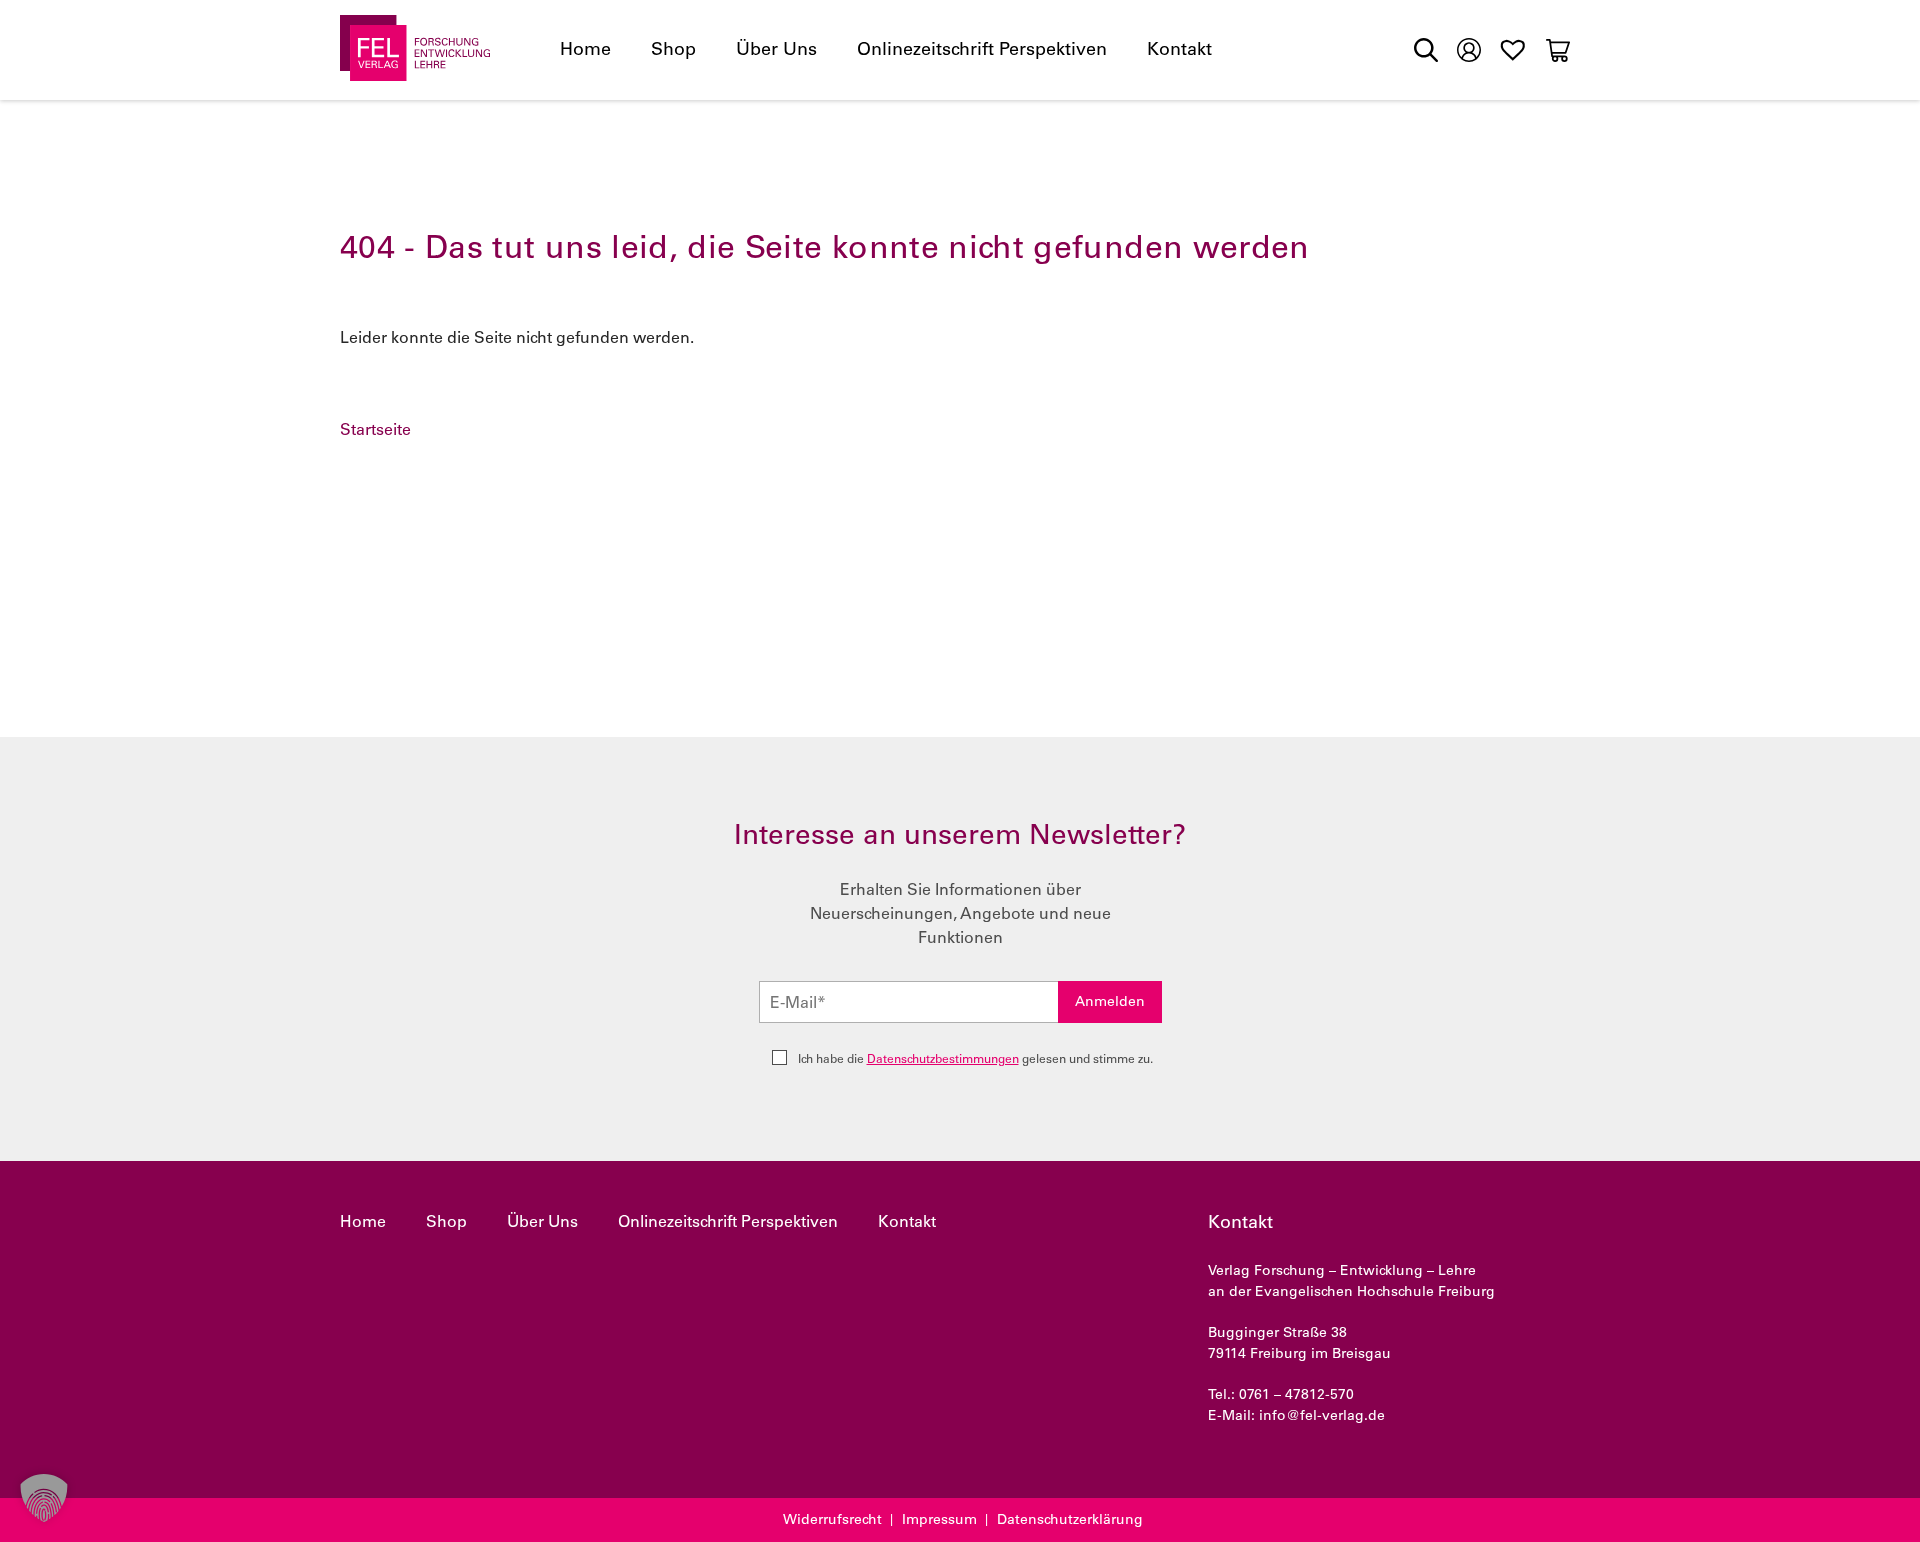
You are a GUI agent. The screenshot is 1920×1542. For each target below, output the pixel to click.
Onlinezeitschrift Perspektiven (982, 51)
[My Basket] (1558, 50)
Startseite (375, 431)
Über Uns (776, 51)
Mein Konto (1469, 48)
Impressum (939, 1521)
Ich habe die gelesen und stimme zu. (975, 1060)
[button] (44, 1498)
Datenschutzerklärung (1070, 1521)
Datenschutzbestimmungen (943, 1060)
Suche (1426, 50)
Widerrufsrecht (832, 1521)
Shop (673, 51)
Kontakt (1179, 51)
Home (585, 51)
